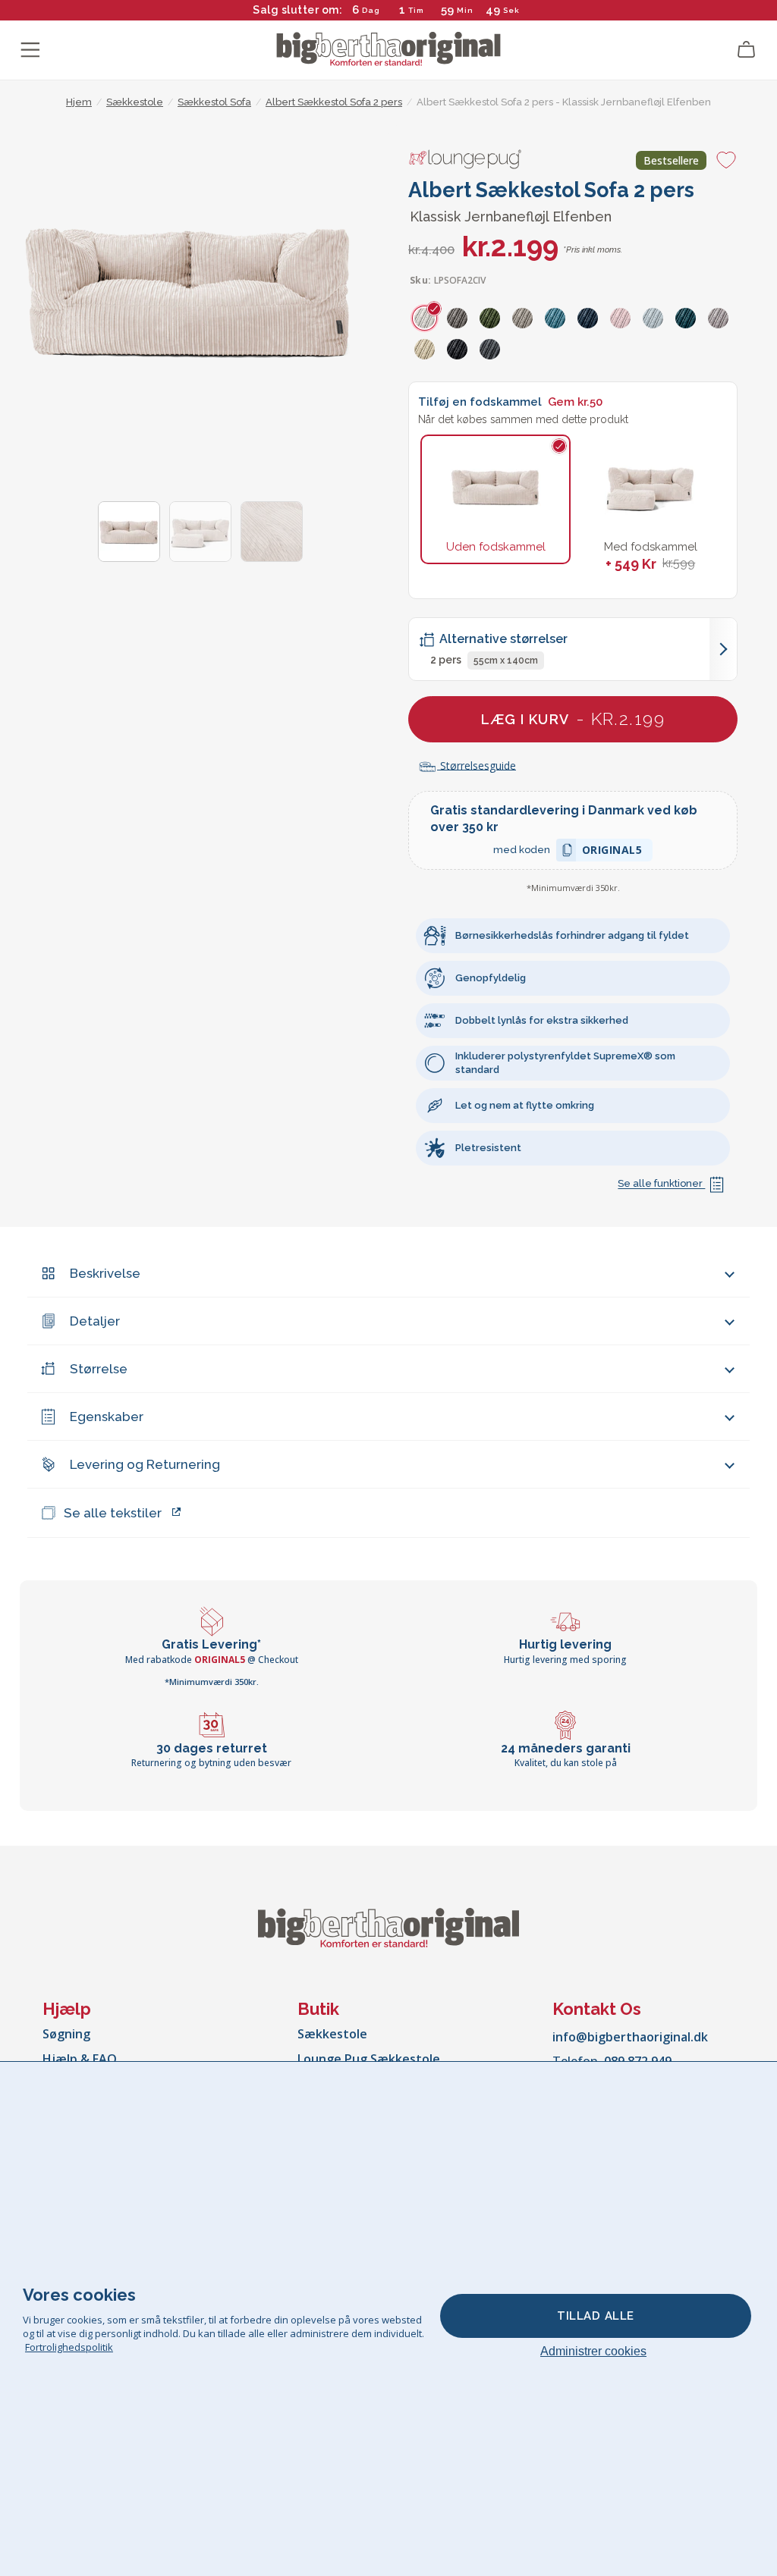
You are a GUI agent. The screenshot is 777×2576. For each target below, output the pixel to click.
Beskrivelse (105, 1273)
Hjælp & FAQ (80, 2059)
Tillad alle (596, 2316)
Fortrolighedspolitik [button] (69, 2347)
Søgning (66, 2034)
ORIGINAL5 (612, 852)
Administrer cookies (593, 2351)
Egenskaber (107, 1417)
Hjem (79, 102)
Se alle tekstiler (113, 1513)
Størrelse (99, 1369)
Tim (416, 10)
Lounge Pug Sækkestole (369, 2059)
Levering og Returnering (145, 1464)
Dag (371, 10)
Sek (511, 10)
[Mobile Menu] (30, 50)
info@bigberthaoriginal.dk (630, 2037)
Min (465, 10)
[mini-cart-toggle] (747, 50)
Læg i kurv (573, 719)
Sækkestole (332, 2034)
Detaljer (95, 1321)
